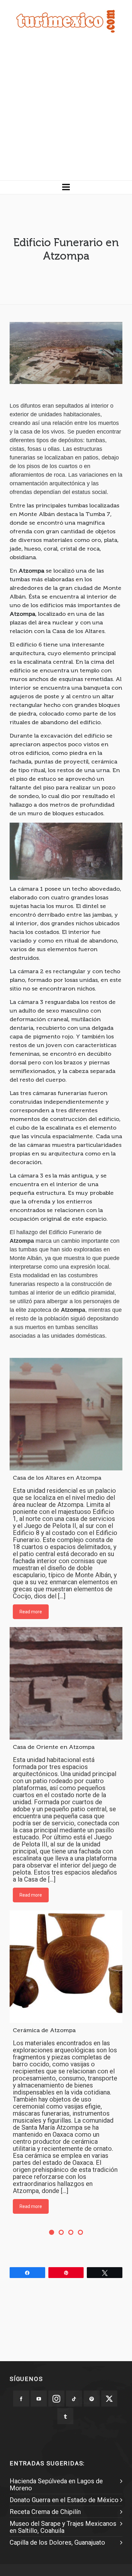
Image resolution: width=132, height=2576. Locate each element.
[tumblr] (65, 2416)
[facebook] (21, 2399)
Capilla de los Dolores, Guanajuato (57, 2542)
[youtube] (39, 2399)
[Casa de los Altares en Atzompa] (66, 1414)
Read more (31, 1612)
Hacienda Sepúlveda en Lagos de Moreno (56, 2485)
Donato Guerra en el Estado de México (64, 2500)
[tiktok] (74, 2399)
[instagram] (56, 2399)
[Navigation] (66, 187)
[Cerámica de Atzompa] (66, 1967)
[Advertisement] (66, 111)
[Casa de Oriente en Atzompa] (66, 1683)
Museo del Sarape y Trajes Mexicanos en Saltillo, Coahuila (63, 2527)
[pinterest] (92, 2399)
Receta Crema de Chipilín (45, 2512)
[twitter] (109, 2399)
